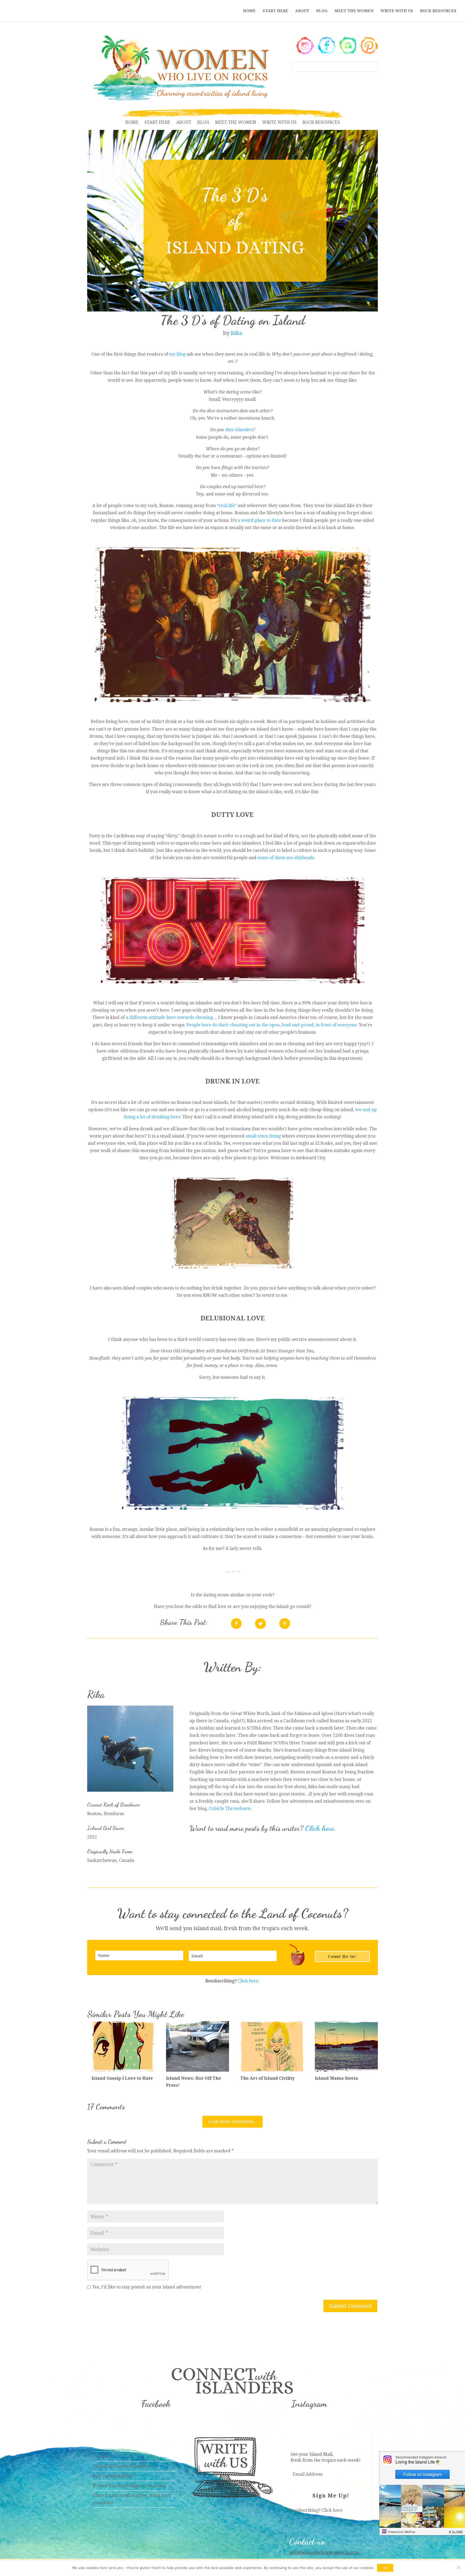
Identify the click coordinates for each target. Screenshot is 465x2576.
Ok (385, 2568)
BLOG (322, 11)
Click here (332, 2510)
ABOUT (302, 11)
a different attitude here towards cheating (169, 1017)
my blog (177, 354)
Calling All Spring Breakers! (121, 2466)
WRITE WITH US (397, 11)
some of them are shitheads (286, 858)
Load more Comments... (232, 2122)
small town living (263, 1136)
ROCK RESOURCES (438, 11)
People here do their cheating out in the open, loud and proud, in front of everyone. (272, 1025)
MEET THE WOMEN (354, 11)
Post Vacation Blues (112, 2476)
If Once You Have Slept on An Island (129, 2486)
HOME (249, 11)
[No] (458, 2567)
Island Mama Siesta (336, 2078)
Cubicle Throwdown (230, 1808)
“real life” (227, 506)
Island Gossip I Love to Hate (122, 2078)
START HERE (275, 11)
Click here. (320, 1828)
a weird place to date (259, 520)
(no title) (101, 2456)
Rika (236, 333)
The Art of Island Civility (267, 2078)
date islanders (239, 430)
